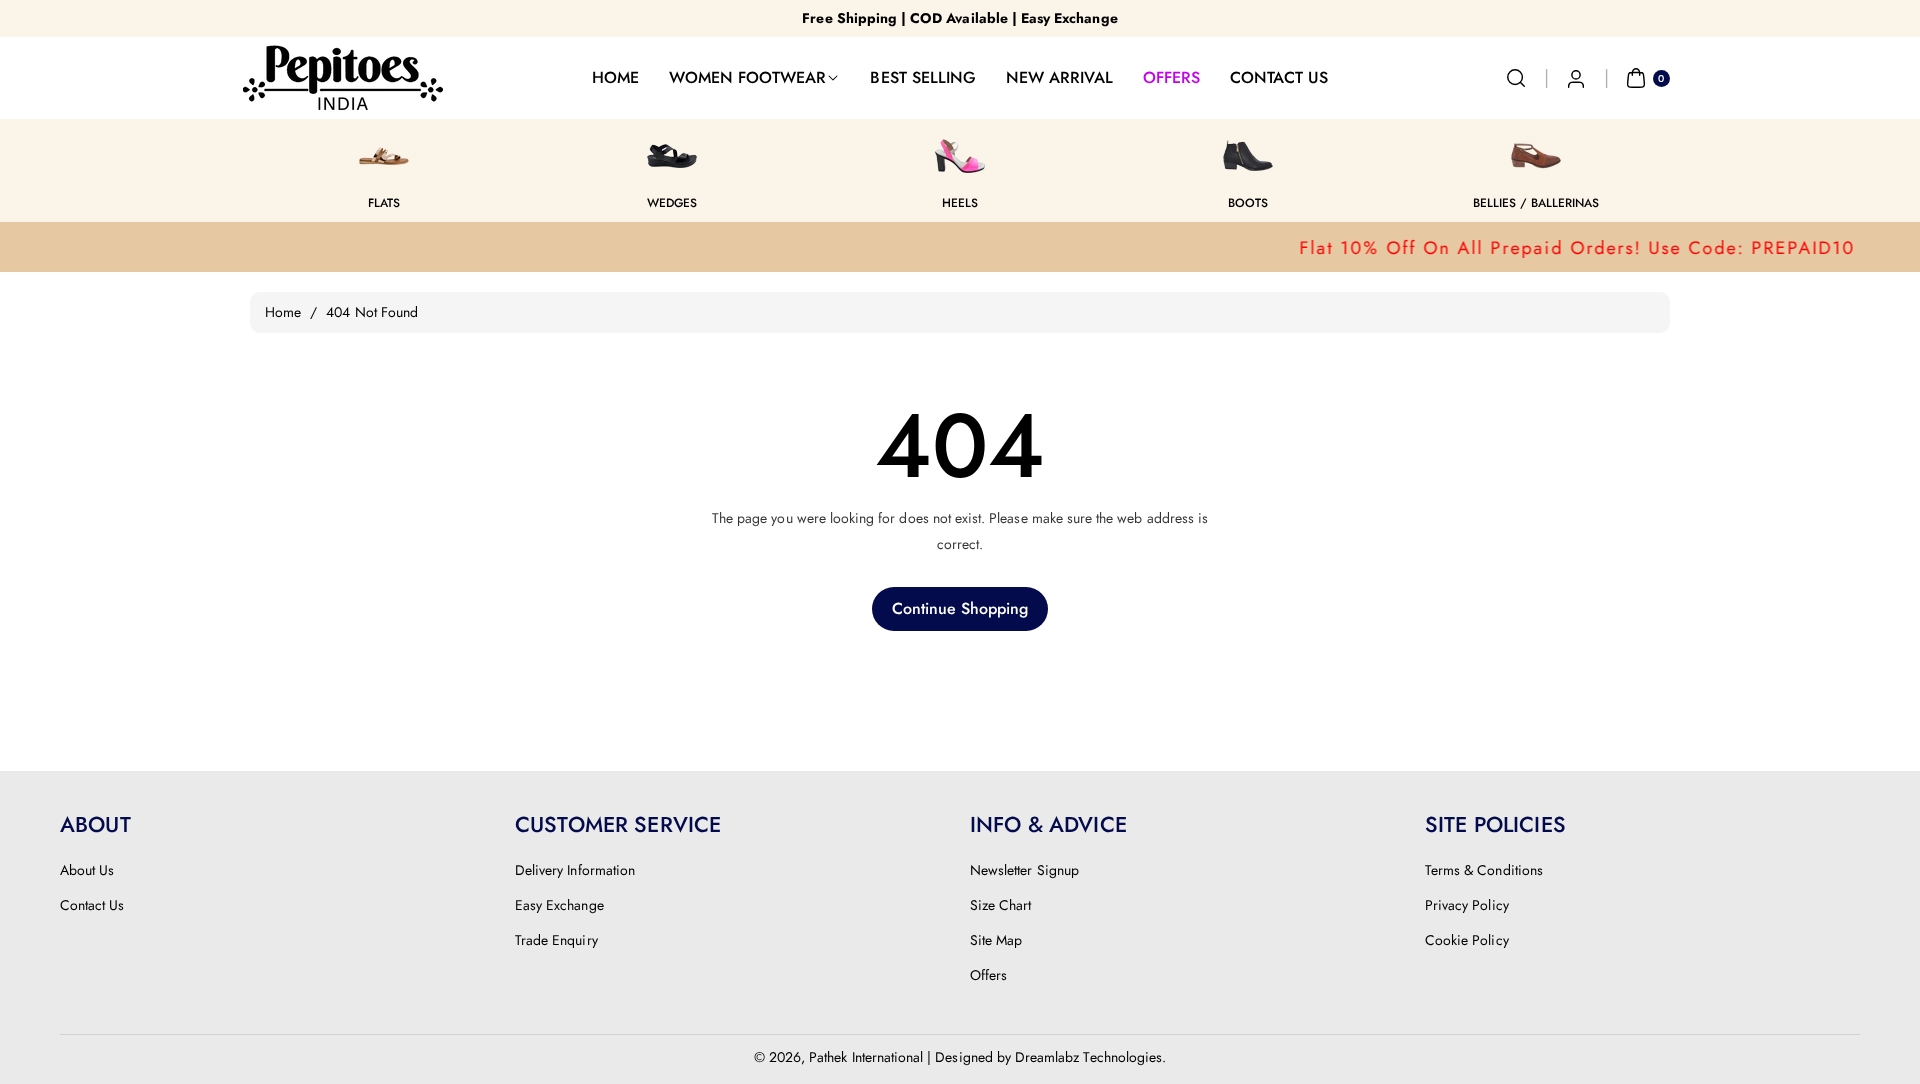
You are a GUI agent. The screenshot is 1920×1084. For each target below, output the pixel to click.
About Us (87, 870)
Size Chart (1001, 905)
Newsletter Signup (1024, 870)
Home (283, 312)
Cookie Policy (1467, 940)
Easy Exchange (559, 905)
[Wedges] (672, 156)
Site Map (996, 940)
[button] (1516, 78)
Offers (988, 975)
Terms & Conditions (1484, 870)
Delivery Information (575, 870)
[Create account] (1576, 78)
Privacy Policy (1467, 905)
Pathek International (866, 1057)
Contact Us (92, 905)
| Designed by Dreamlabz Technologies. (1046, 1057)
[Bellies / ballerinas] (1536, 156)
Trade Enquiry (556, 940)
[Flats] (384, 156)
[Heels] (960, 156)
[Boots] (1248, 156)
